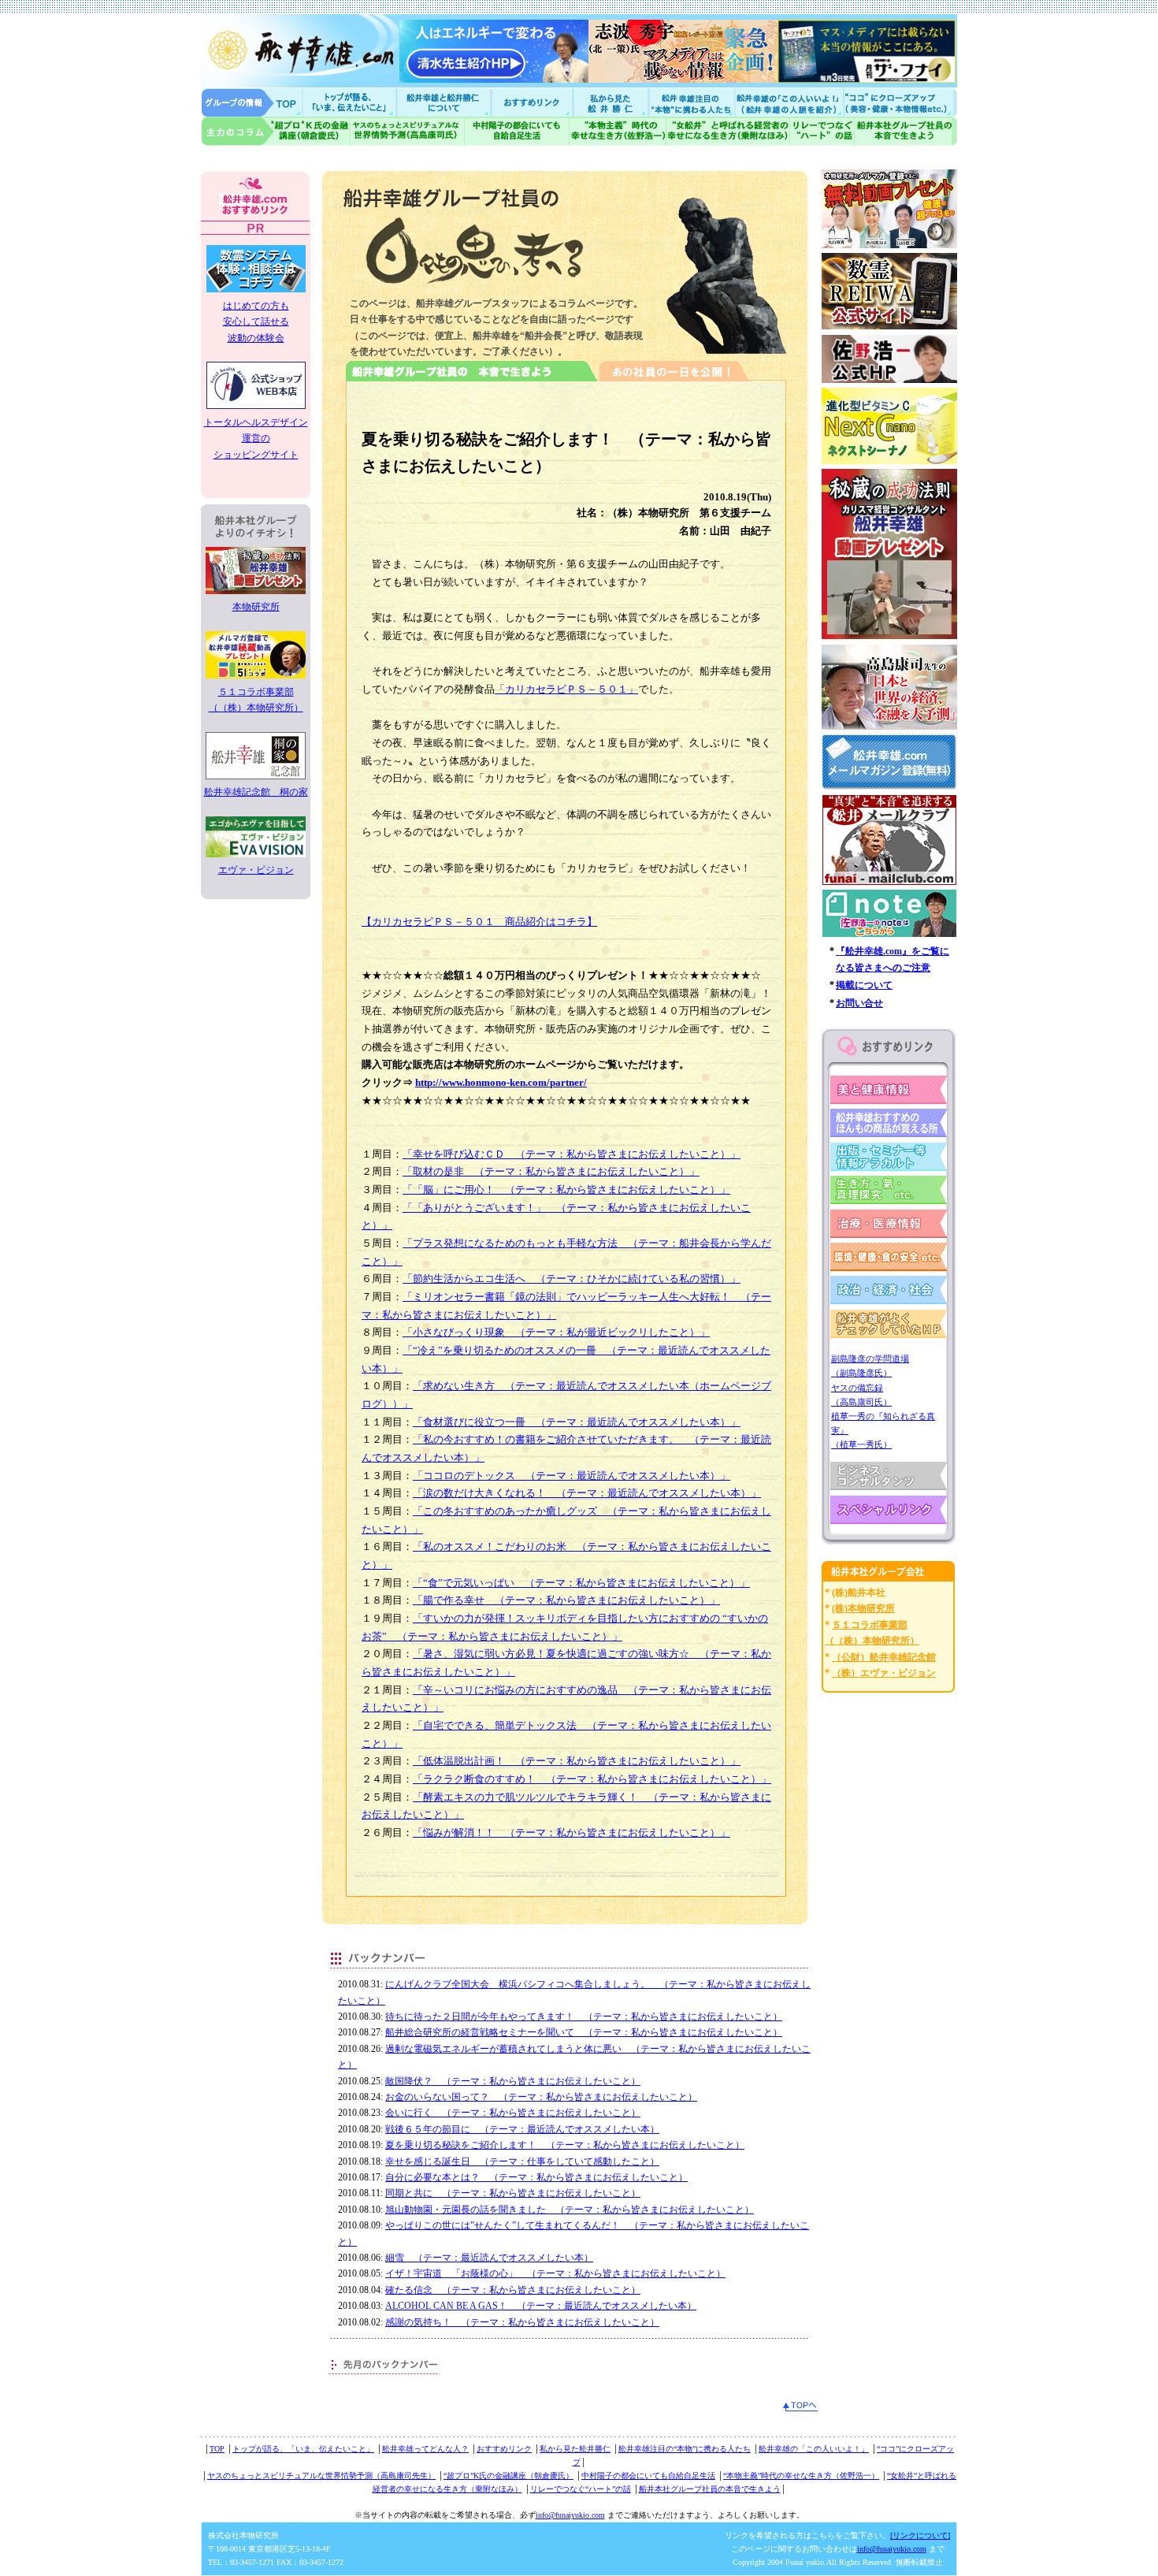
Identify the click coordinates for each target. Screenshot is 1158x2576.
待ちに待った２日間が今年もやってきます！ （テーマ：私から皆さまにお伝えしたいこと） (584, 2017)
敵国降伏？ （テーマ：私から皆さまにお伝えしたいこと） (513, 2081)
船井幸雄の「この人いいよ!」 (788, 102)
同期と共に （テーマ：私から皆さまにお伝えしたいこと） (513, 2193)
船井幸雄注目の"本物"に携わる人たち (690, 102)
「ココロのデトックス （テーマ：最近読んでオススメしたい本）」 (572, 1476)
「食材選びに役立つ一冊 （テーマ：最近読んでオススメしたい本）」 (577, 1422)
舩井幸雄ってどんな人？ (425, 2449)
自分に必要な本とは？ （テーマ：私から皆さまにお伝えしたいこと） (536, 2177)
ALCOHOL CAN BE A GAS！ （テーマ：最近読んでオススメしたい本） (541, 2306)
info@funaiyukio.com (570, 2515)
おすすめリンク (533, 102)
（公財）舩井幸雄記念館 (884, 1657)
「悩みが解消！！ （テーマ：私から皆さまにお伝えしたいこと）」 (572, 1833)
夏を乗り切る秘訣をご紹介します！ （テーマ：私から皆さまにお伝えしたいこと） (565, 2145)
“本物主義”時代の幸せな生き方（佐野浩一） (801, 2476)
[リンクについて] (920, 2535)
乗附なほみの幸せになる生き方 (727, 131)
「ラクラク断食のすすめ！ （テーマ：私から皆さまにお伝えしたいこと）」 (592, 1779)
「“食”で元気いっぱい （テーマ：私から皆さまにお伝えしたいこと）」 (581, 1583)
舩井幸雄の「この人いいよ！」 (814, 2449)
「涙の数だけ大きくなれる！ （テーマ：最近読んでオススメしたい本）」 (587, 1493)
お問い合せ (859, 1003)
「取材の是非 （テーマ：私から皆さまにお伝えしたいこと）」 (551, 1171)
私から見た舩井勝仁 (611, 102)
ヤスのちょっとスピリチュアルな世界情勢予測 (408, 131)
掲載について (864, 985)
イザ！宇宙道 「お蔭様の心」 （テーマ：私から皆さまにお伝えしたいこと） (555, 2273)
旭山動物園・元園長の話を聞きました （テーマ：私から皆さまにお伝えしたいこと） (570, 2210)
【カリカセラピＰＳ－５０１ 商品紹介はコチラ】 (479, 922)
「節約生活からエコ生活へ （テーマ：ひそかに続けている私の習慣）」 (572, 1279)
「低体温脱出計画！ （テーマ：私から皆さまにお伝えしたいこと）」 (577, 1761)
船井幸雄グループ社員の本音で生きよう (906, 131)
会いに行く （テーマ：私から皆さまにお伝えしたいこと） (513, 2113)
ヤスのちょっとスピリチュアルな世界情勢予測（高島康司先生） (321, 2476)
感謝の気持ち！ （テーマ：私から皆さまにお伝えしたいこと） (522, 2322)
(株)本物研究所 (863, 1608)
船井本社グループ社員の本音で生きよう (710, 2489)
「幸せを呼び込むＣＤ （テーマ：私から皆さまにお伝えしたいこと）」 (572, 1154)
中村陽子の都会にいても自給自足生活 (517, 131)
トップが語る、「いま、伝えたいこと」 (303, 2449)
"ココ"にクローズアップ (900, 102)
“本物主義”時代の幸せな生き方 (618, 131)
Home (252, 102)
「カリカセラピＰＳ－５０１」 (566, 689)
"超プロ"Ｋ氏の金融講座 (276, 131)
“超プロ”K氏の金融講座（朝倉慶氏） (508, 2476)
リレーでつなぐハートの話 (822, 131)
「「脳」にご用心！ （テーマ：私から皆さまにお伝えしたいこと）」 (566, 1189)
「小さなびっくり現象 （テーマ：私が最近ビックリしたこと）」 (556, 1332)
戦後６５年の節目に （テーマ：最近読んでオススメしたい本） (522, 2129)
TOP (217, 2449)
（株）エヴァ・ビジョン (884, 1673)
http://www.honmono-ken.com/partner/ (501, 1082)
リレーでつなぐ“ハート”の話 (581, 2489)
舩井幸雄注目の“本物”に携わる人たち (685, 2449)
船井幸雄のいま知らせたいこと (351, 102)
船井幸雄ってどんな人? (445, 102)
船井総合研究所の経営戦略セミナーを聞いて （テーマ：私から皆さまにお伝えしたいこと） (584, 2032)
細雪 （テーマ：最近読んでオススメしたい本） (489, 2258)
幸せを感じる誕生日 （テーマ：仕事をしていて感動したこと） (522, 2162)
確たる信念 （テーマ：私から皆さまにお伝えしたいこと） (513, 2290)
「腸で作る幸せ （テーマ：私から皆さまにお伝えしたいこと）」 (566, 1600)
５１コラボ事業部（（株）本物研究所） (256, 700)
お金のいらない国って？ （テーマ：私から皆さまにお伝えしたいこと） (541, 2097)
